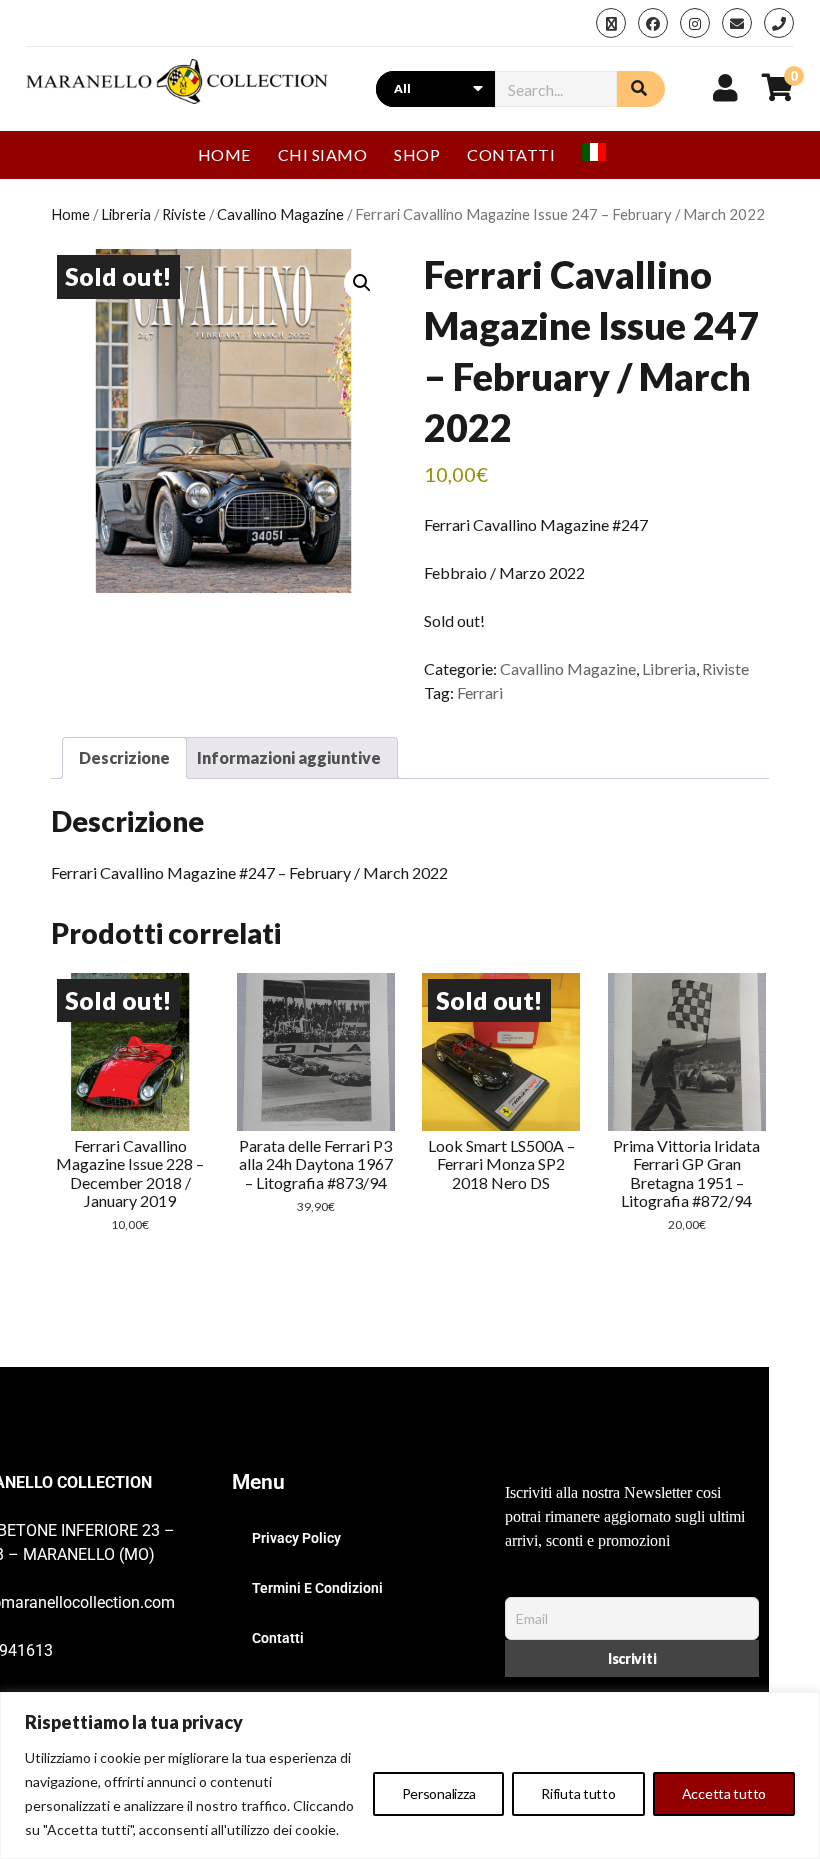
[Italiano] (602, 155)
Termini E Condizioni (317, 1588)
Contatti (511, 154)
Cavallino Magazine (280, 214)
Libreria (126, 214)
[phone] (779, 23)
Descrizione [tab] (124, 757)
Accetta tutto (724, 1793)
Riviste (184, 214)
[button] (362, 283)
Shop (417, 154)
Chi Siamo (322, 154)
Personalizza (439, 1793)
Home (224, 154)
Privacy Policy (296, 1538)
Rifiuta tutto (578, 1793)
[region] (410, 1775)
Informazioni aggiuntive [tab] (289, 757)
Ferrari (480, 692)
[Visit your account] (725, 87)
